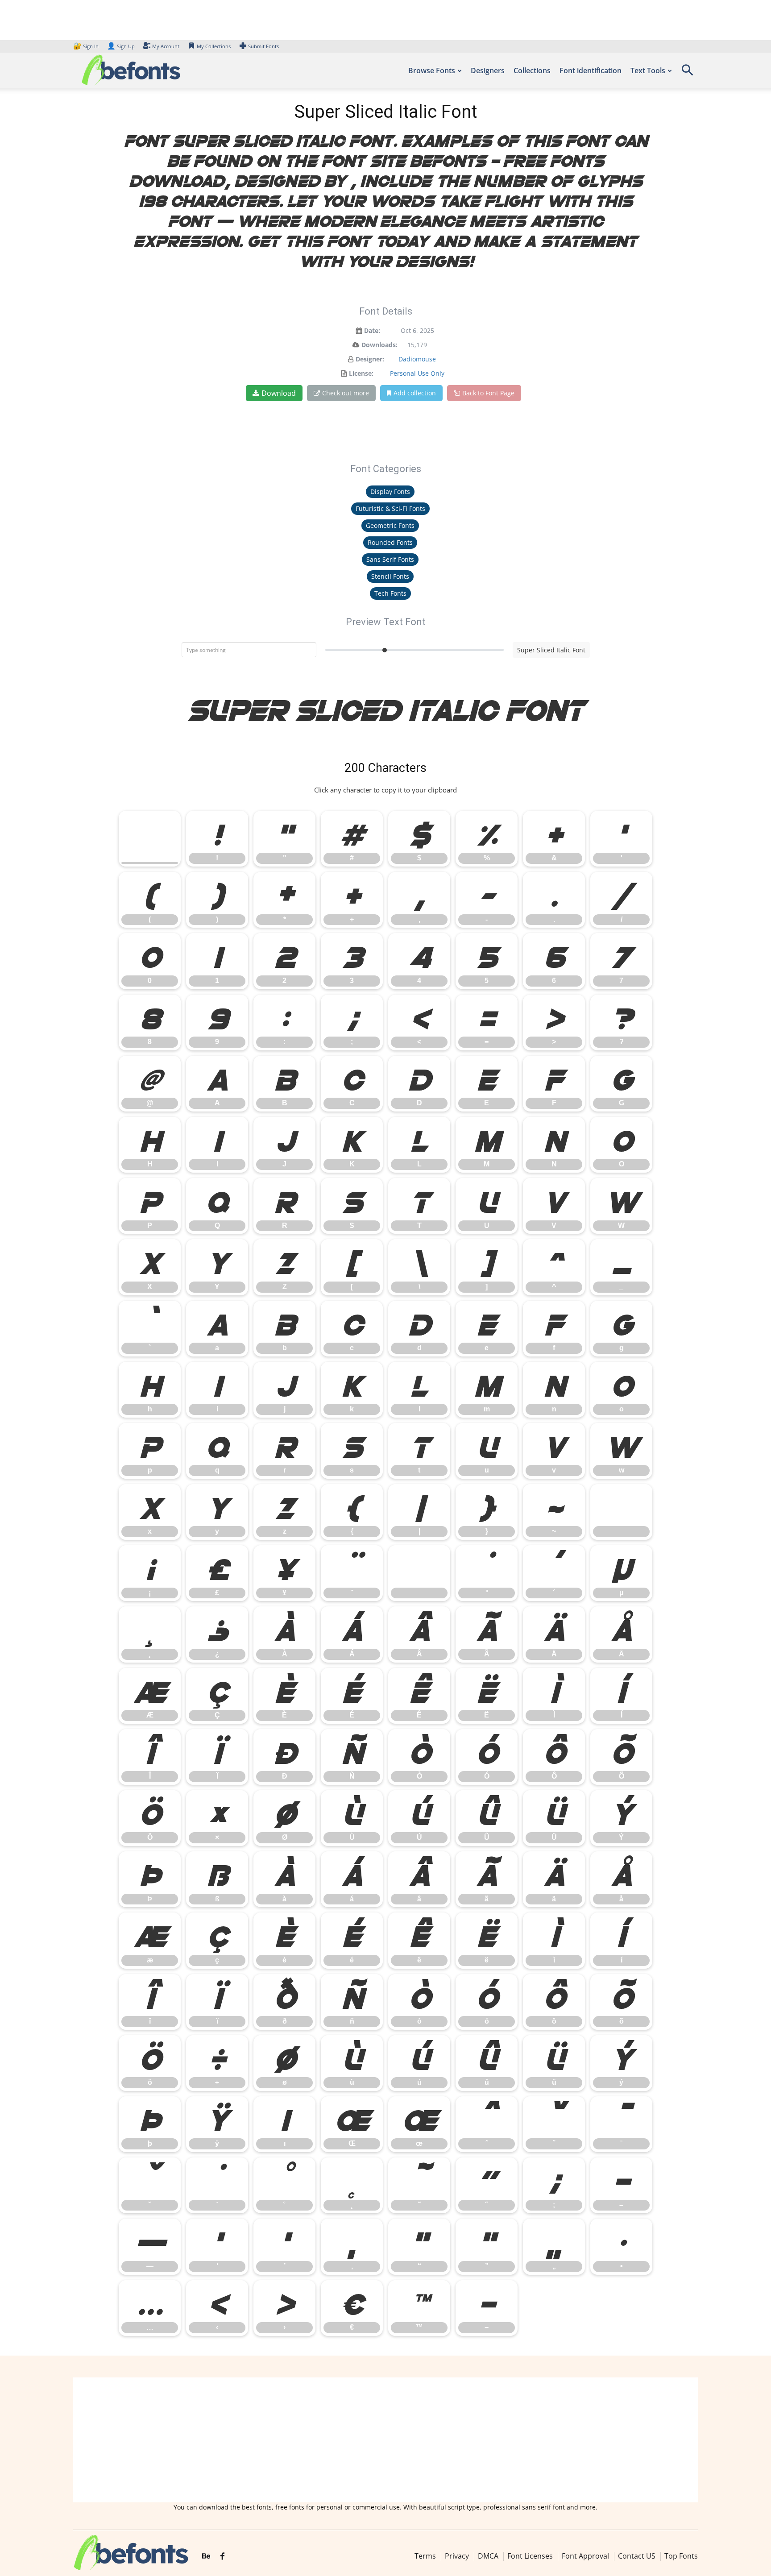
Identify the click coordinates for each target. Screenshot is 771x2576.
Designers (488, 71)
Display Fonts (390, 492)
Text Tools (648, 71)
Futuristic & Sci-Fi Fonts (390, 508)
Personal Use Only (417, 373)
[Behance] (206, 2556)
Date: (372, 330)
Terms (425, 2556)
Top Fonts (681, 2556)
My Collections (214, 46)
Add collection (415, 393)
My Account (166, 46)
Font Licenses (530, 2556)
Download (279, 393)
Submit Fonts (263, 46)
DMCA (488, 2556)
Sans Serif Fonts (390, 559)
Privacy (457, 2556)
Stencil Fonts (390, 576)
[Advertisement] (385, 2440)
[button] (687, 73)
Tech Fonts (390, 593)
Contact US (637, 2556)
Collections (532, 71)
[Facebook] (222, 2556)
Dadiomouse (417, 359)
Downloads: (379, 345)
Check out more (346, 393)
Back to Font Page (488, 393)
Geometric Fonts (390, 525)
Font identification (591, 71)
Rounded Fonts (390, 542)
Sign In (87, 46)
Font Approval (585, 2556)
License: (361, 373)
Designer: (370, 359)
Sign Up (121, 46)
